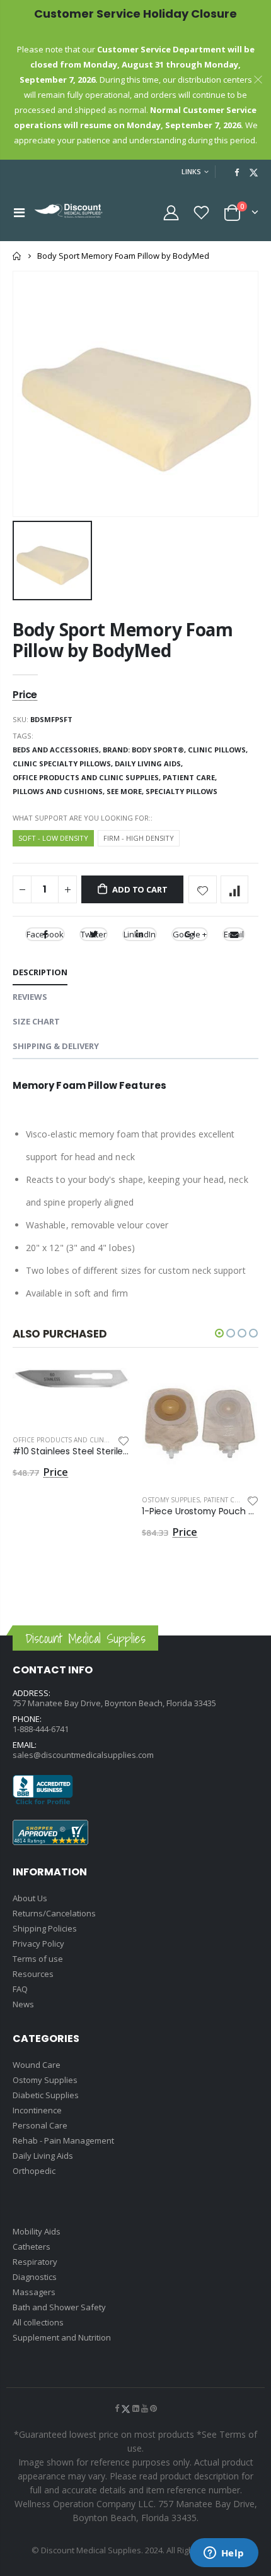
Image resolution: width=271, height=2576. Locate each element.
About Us (30, 1898)
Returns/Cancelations (54, 1913)
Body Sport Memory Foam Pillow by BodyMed (123, 640)
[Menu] (19, 212)
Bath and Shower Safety (59, 2307)
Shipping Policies (45, 1928)
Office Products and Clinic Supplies (77, 1440)
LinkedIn (140, 934)
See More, (126, 791)
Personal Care (40, 2125)
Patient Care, (191, 777)
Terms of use (38, 1959)
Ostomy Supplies (171, 1500)
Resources (33, 1974)
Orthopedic (34, 2171)
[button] (219, 1333)
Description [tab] (40, 972)
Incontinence (37, 2110)
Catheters (32, 2247)
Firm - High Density (139, 838)
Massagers (34, 2292)
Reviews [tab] (30, 997)
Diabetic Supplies (46, 2095)
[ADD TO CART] (108, 1389)
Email (234, 934)
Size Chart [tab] (36, 1021)
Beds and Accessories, (58, 750)
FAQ (20, 1989)
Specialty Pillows (182, 791)
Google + (190, 934)
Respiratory (35, 2262)
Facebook (45, 934)
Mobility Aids (37, 2231)
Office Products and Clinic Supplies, (88, 777)
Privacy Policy (38, 1944)
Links (191, 171)
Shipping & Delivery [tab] (56, 1046)
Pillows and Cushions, (60, 791)
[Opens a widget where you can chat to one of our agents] (224, 2554)
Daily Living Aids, (150, 763)
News (23, 2004)
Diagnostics (35, 2277)
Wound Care (37, 2065)
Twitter (94, 934)
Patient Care (225, 1500)
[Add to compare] (235, 890)
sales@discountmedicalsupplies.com (83, 1755)
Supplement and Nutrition (62, 2337)
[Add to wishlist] (203, 890)
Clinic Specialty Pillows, (64, 763)
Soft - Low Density (53, 838)
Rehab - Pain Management (63, 2140)
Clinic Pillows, (219, 750)
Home (17, 256)
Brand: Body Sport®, (145, 750)
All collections (38, 2322)
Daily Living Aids (43, 2156)
